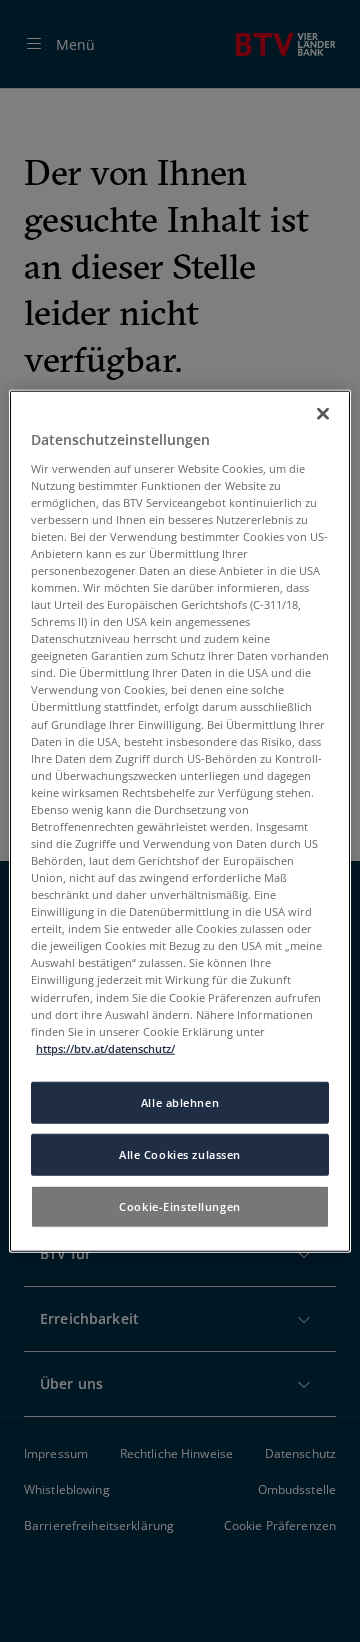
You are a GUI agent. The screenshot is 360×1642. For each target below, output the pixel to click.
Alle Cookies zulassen (180, 1153)
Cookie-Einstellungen (179, 1205)
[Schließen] (323, 414)
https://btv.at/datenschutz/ (105, 1047)
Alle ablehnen (180, 1102)
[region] (180, 821)
